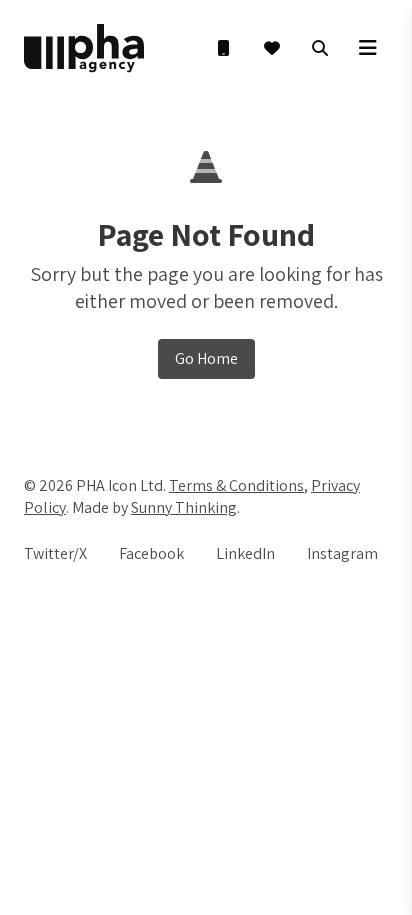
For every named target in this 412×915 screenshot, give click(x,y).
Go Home (206, 358)
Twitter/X (55, 553)
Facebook (151, 553)
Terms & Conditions (236, 485)
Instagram (342, 553)
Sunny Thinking (184, 507)
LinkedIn (245, 553)
